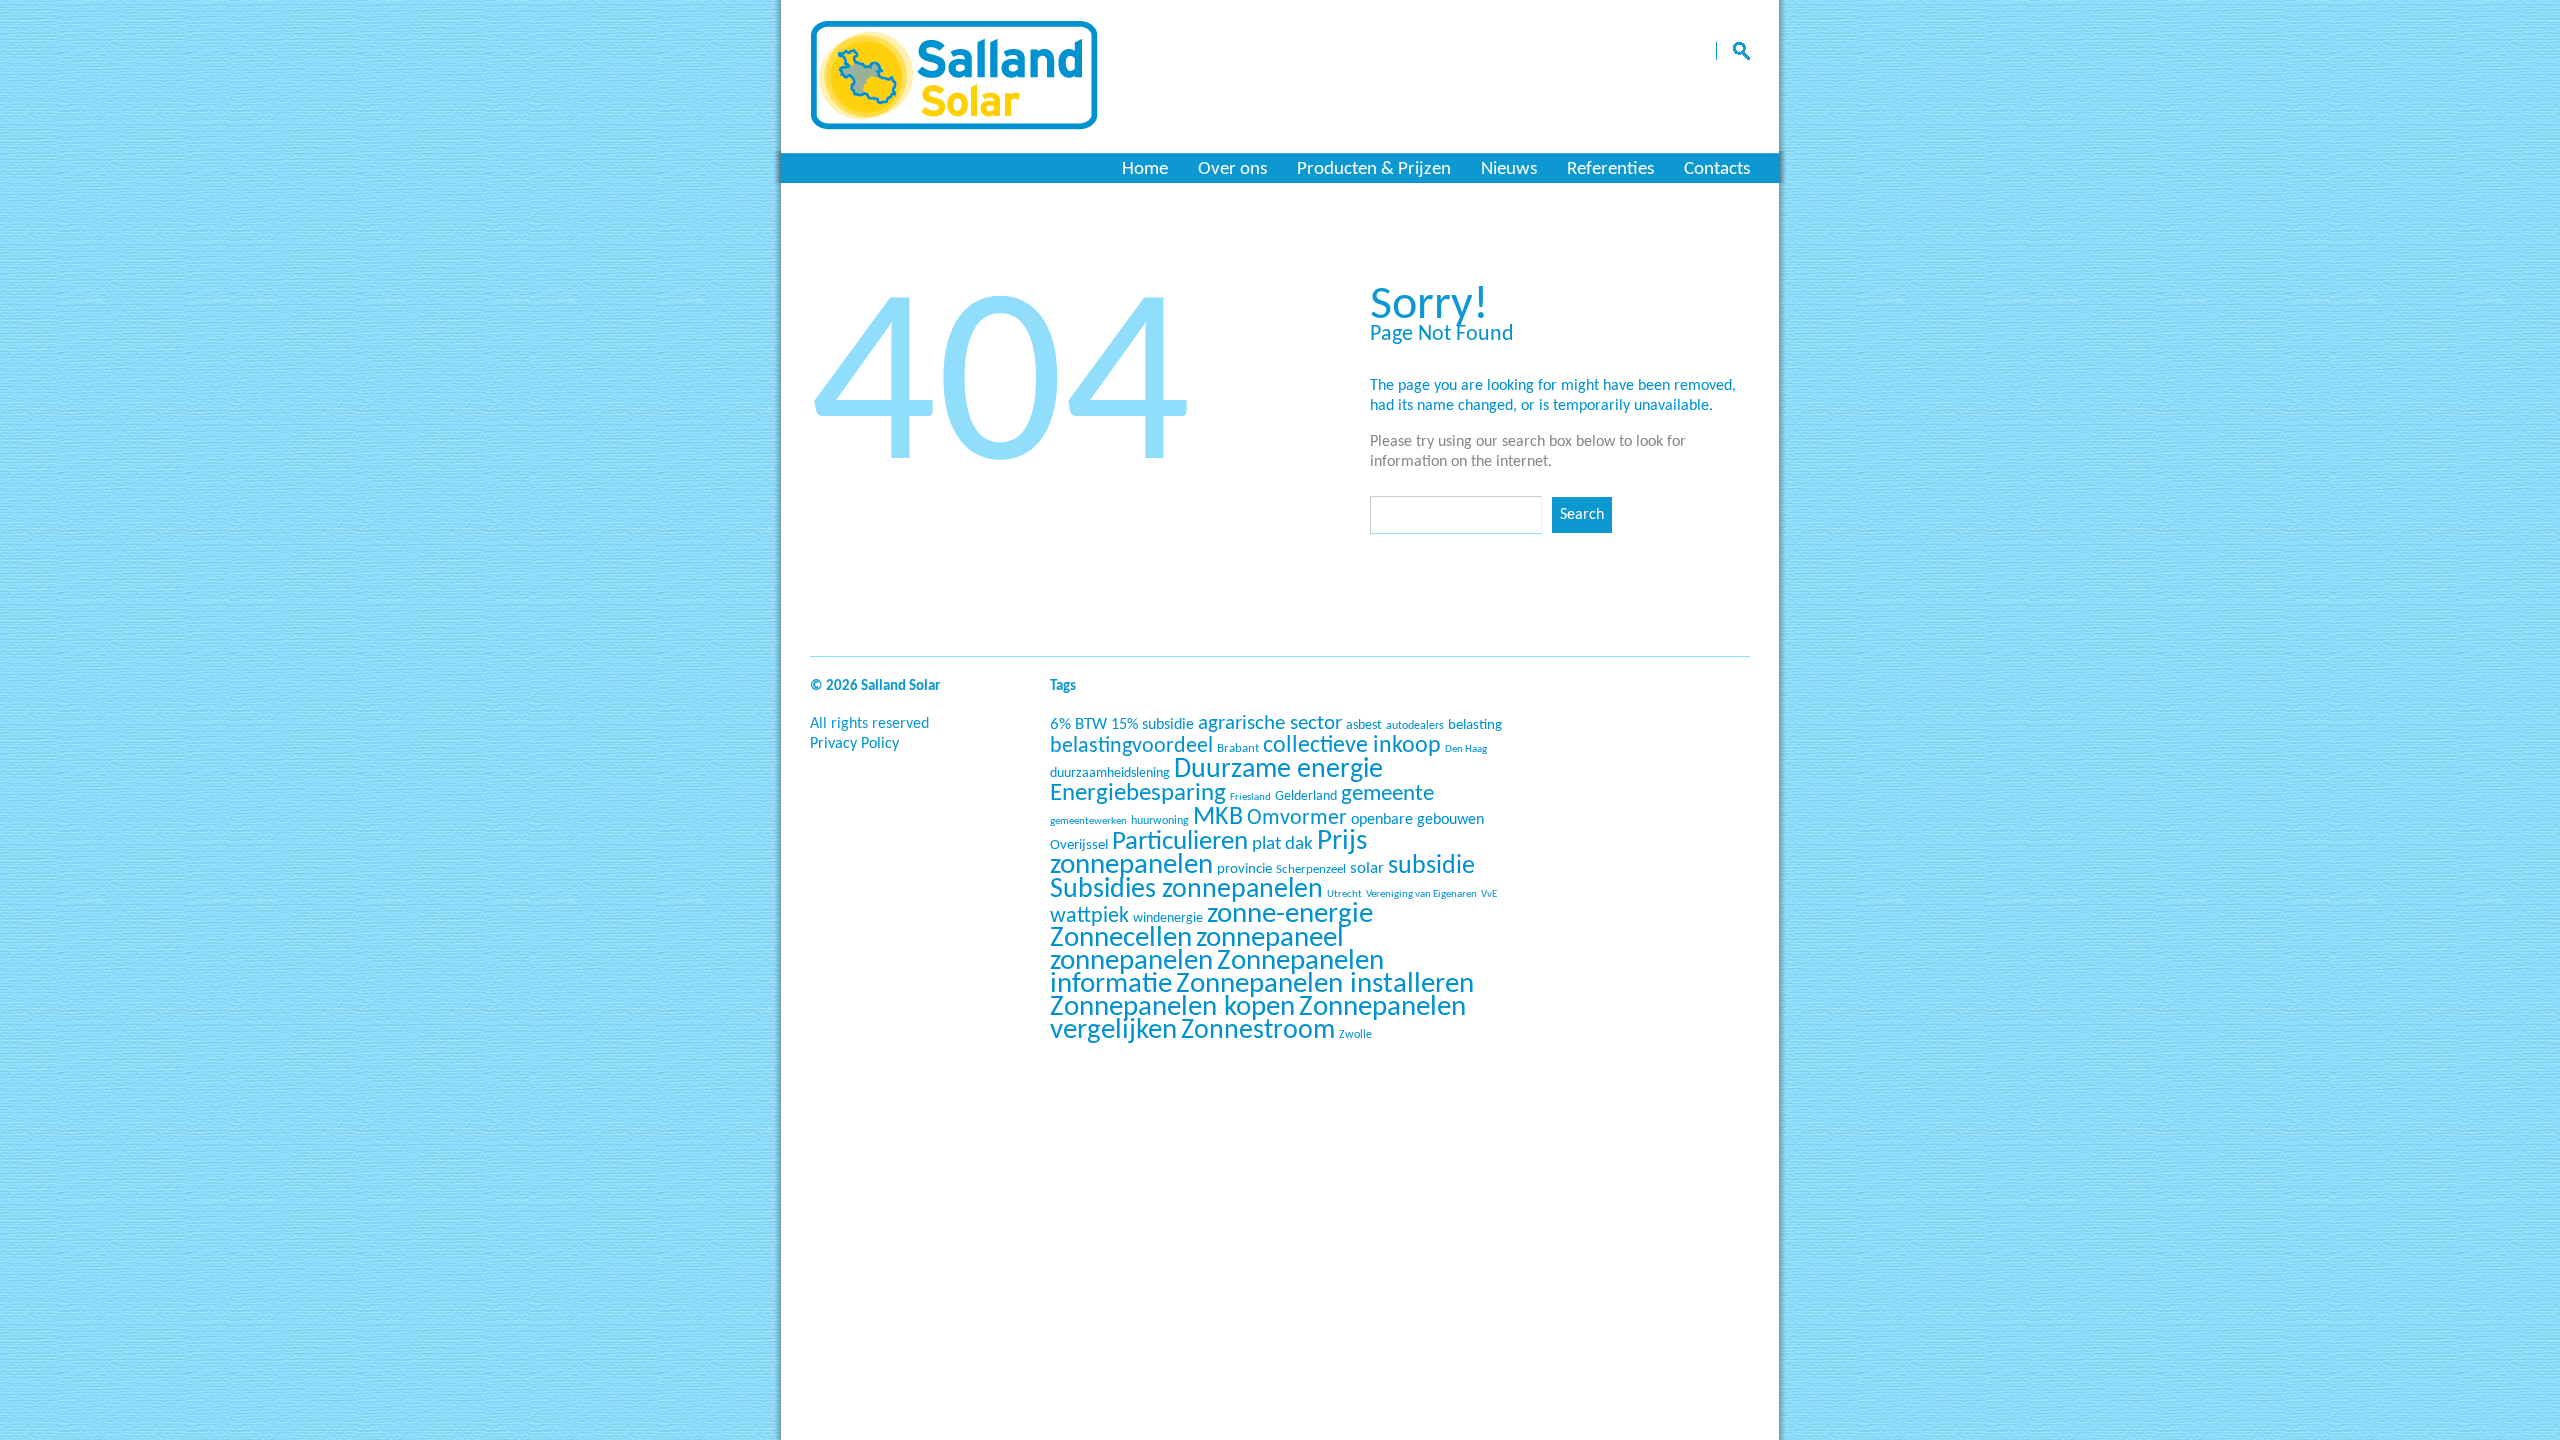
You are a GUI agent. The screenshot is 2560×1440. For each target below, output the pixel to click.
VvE (1489, 894)
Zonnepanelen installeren (1325, 984)
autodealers (1415, 726)
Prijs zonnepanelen (1208, 853)
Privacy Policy (854, 744)
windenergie (1168, 918)
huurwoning (1160, 821)
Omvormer (1297, 818)
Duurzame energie (1278, 770)
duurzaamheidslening (1110, 773)
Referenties (1610, 169)
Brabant (1238, 748)
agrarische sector (1270, 723)
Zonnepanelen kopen (1172, 1007)
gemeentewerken (1088, 821)
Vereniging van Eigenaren (1421, 894)
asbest (1364, 725)
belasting (1475, 725)
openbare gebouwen (1417, 820)
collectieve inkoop (1352, 746)
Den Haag (1466, 749)
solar (1367, 868)
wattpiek (1089, 916)
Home (1145, 169)
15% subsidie (1152, 725)
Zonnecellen (1121, 938)
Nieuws (1509, 169)
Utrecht (1344, 894)
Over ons (1232, 169)
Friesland (1250, 797)
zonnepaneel (1270, 938)
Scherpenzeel (1311, 869)
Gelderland (1306, 796)
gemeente (1387, 794)
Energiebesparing (1138, 793)
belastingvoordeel (1131, 746)
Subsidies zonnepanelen (1186, 890)
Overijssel (1079, 845)
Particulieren (1180, 842)
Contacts (1717, 169)
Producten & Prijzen (1374, 169)
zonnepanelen (1131, 961)
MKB (1218, 817)
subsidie (1431, 866)
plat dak (1282, 844)
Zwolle (1355, 1035)
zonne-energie (1290, 914)
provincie (1244, 869)
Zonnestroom (1258, 1031)
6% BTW (1078, 724)
